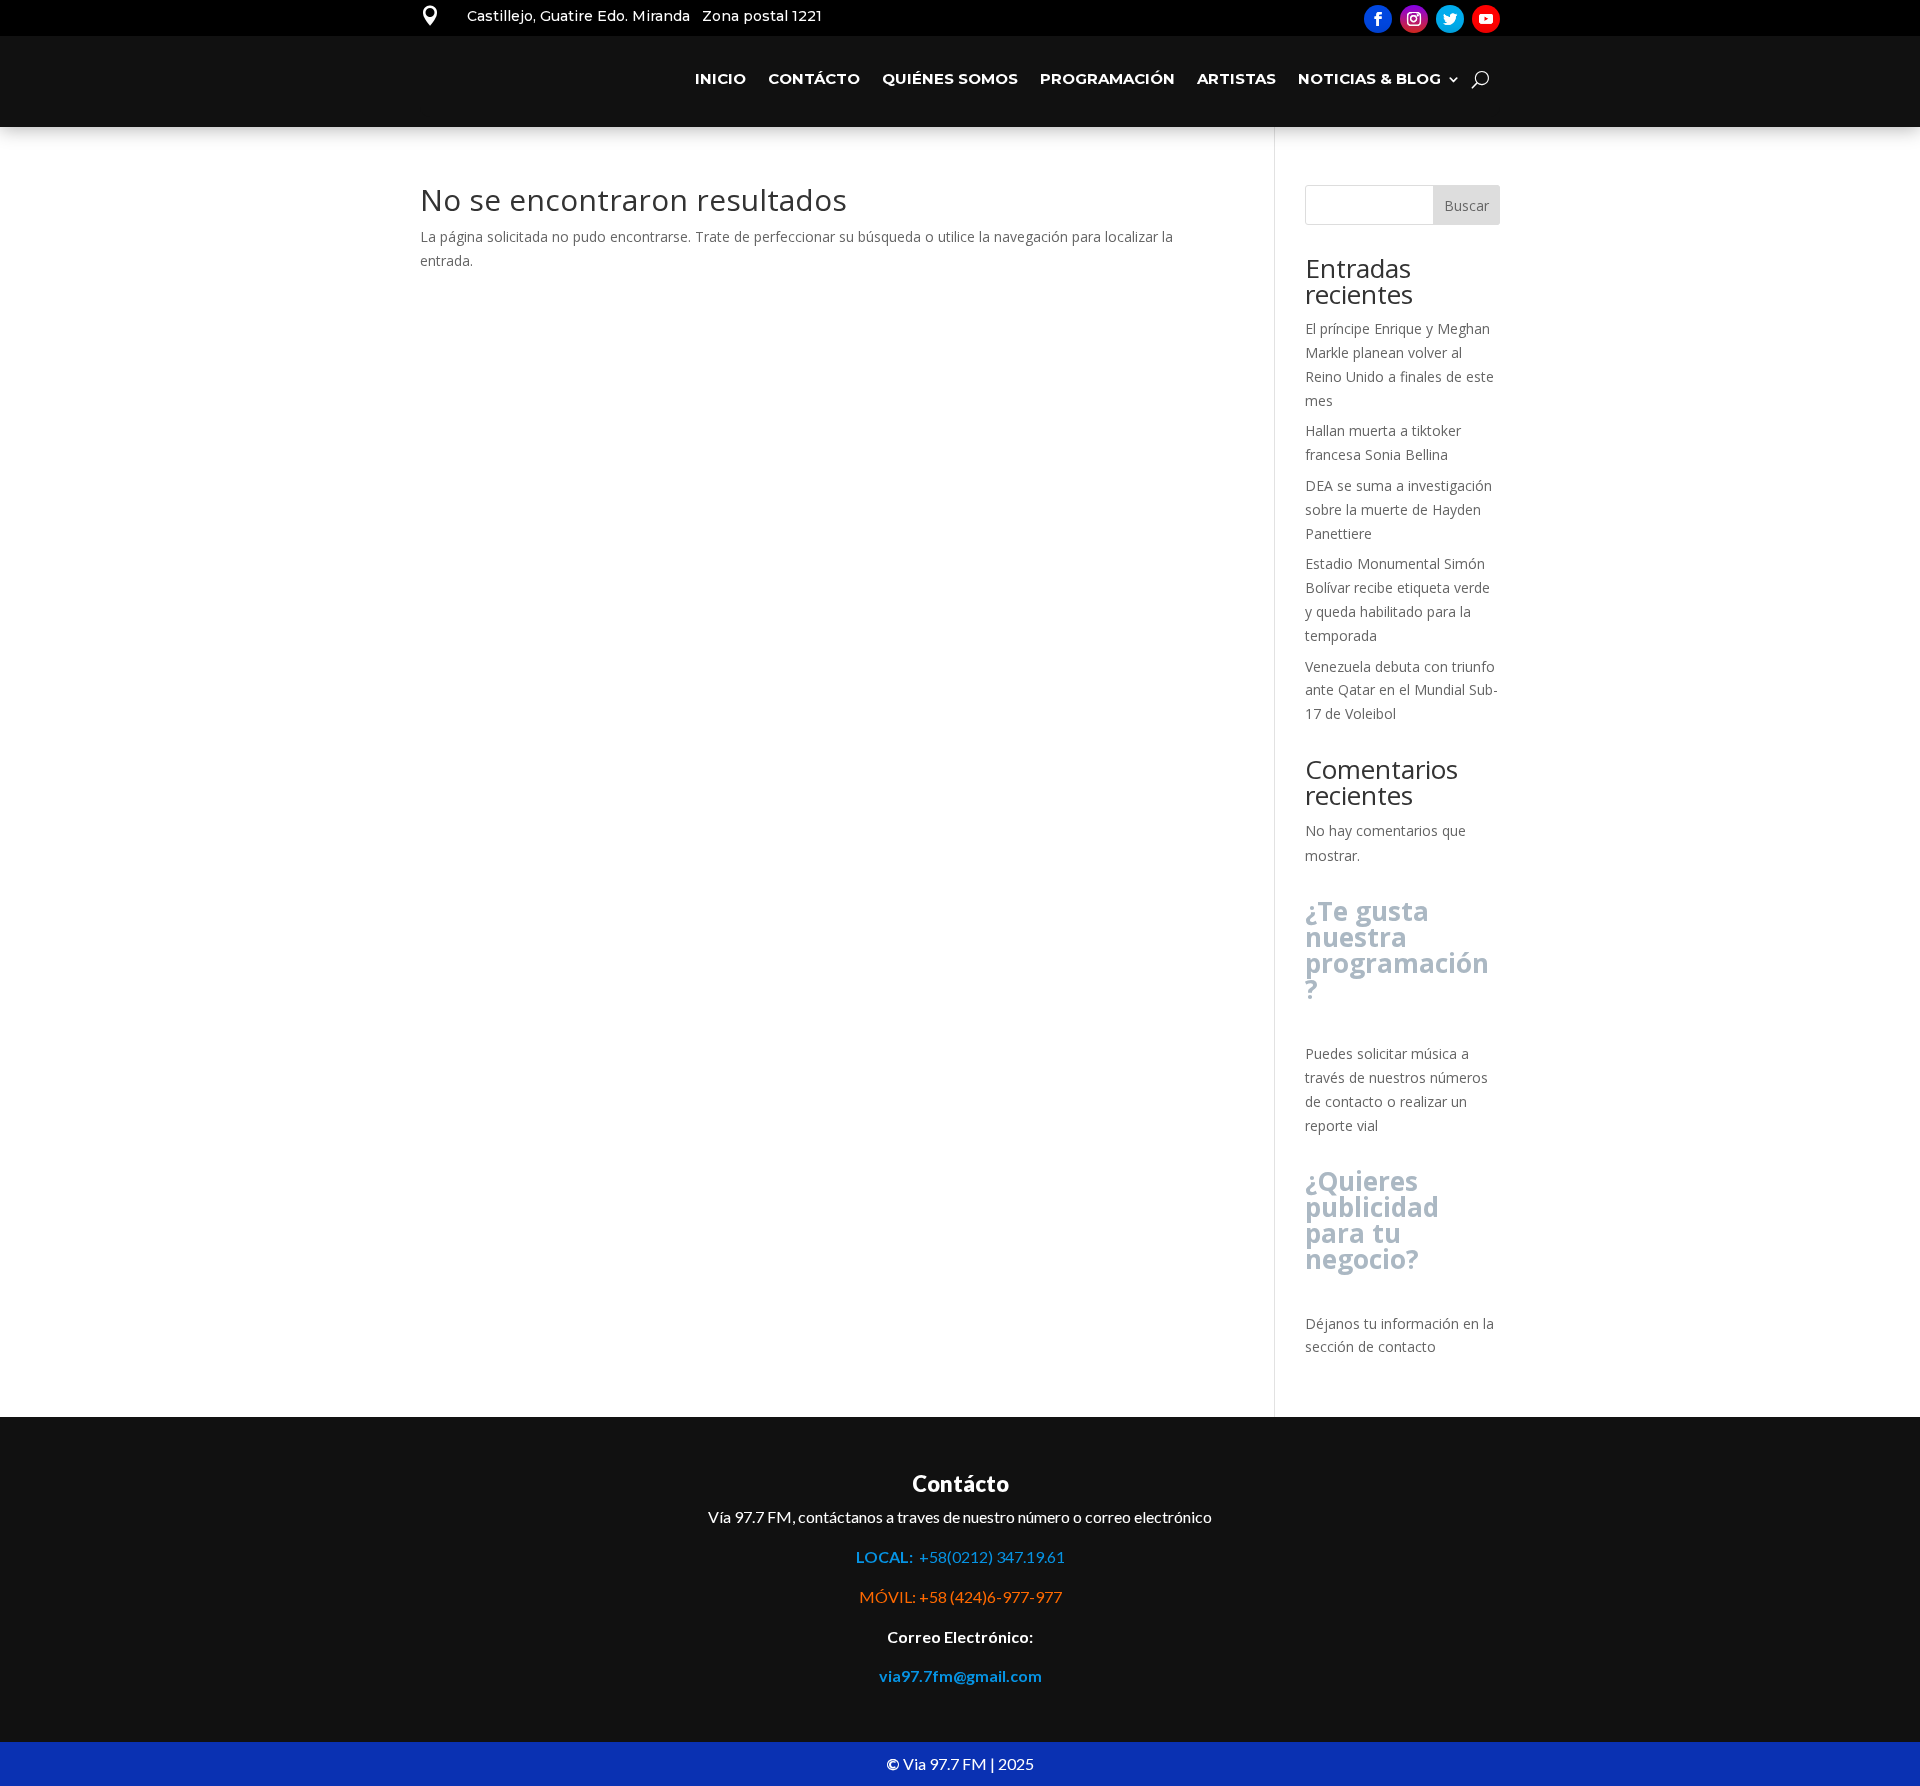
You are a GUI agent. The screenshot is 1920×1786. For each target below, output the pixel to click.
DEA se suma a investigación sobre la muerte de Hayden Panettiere (1398, 509)
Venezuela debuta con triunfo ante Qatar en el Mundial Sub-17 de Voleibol (1401, 690)
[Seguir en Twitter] (1450, 19)
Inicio (720, 78)
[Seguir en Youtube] (1486, 19)
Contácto (814, 78)
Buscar (1466, 205)
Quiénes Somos (950, 78)
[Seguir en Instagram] (1414, 19)
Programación (1107, 78)
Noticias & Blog (1369, 78)
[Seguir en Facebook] (1378, 19)
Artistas (1236, 78)
